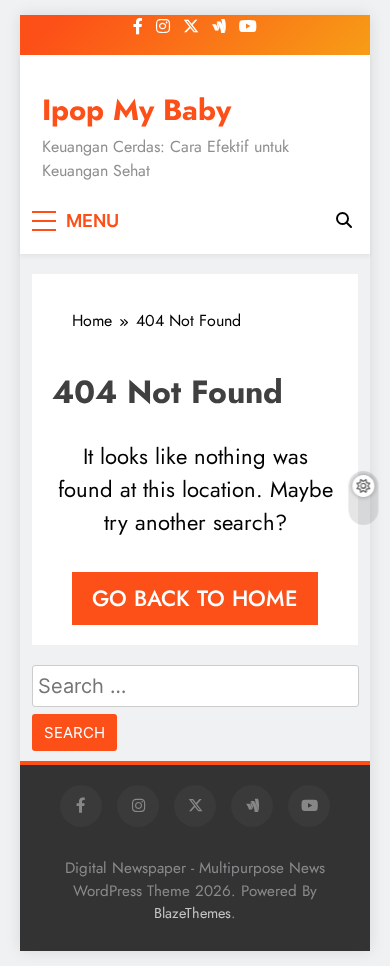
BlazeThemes (192, 913)
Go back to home (195, 598)
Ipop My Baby (136, 110)
